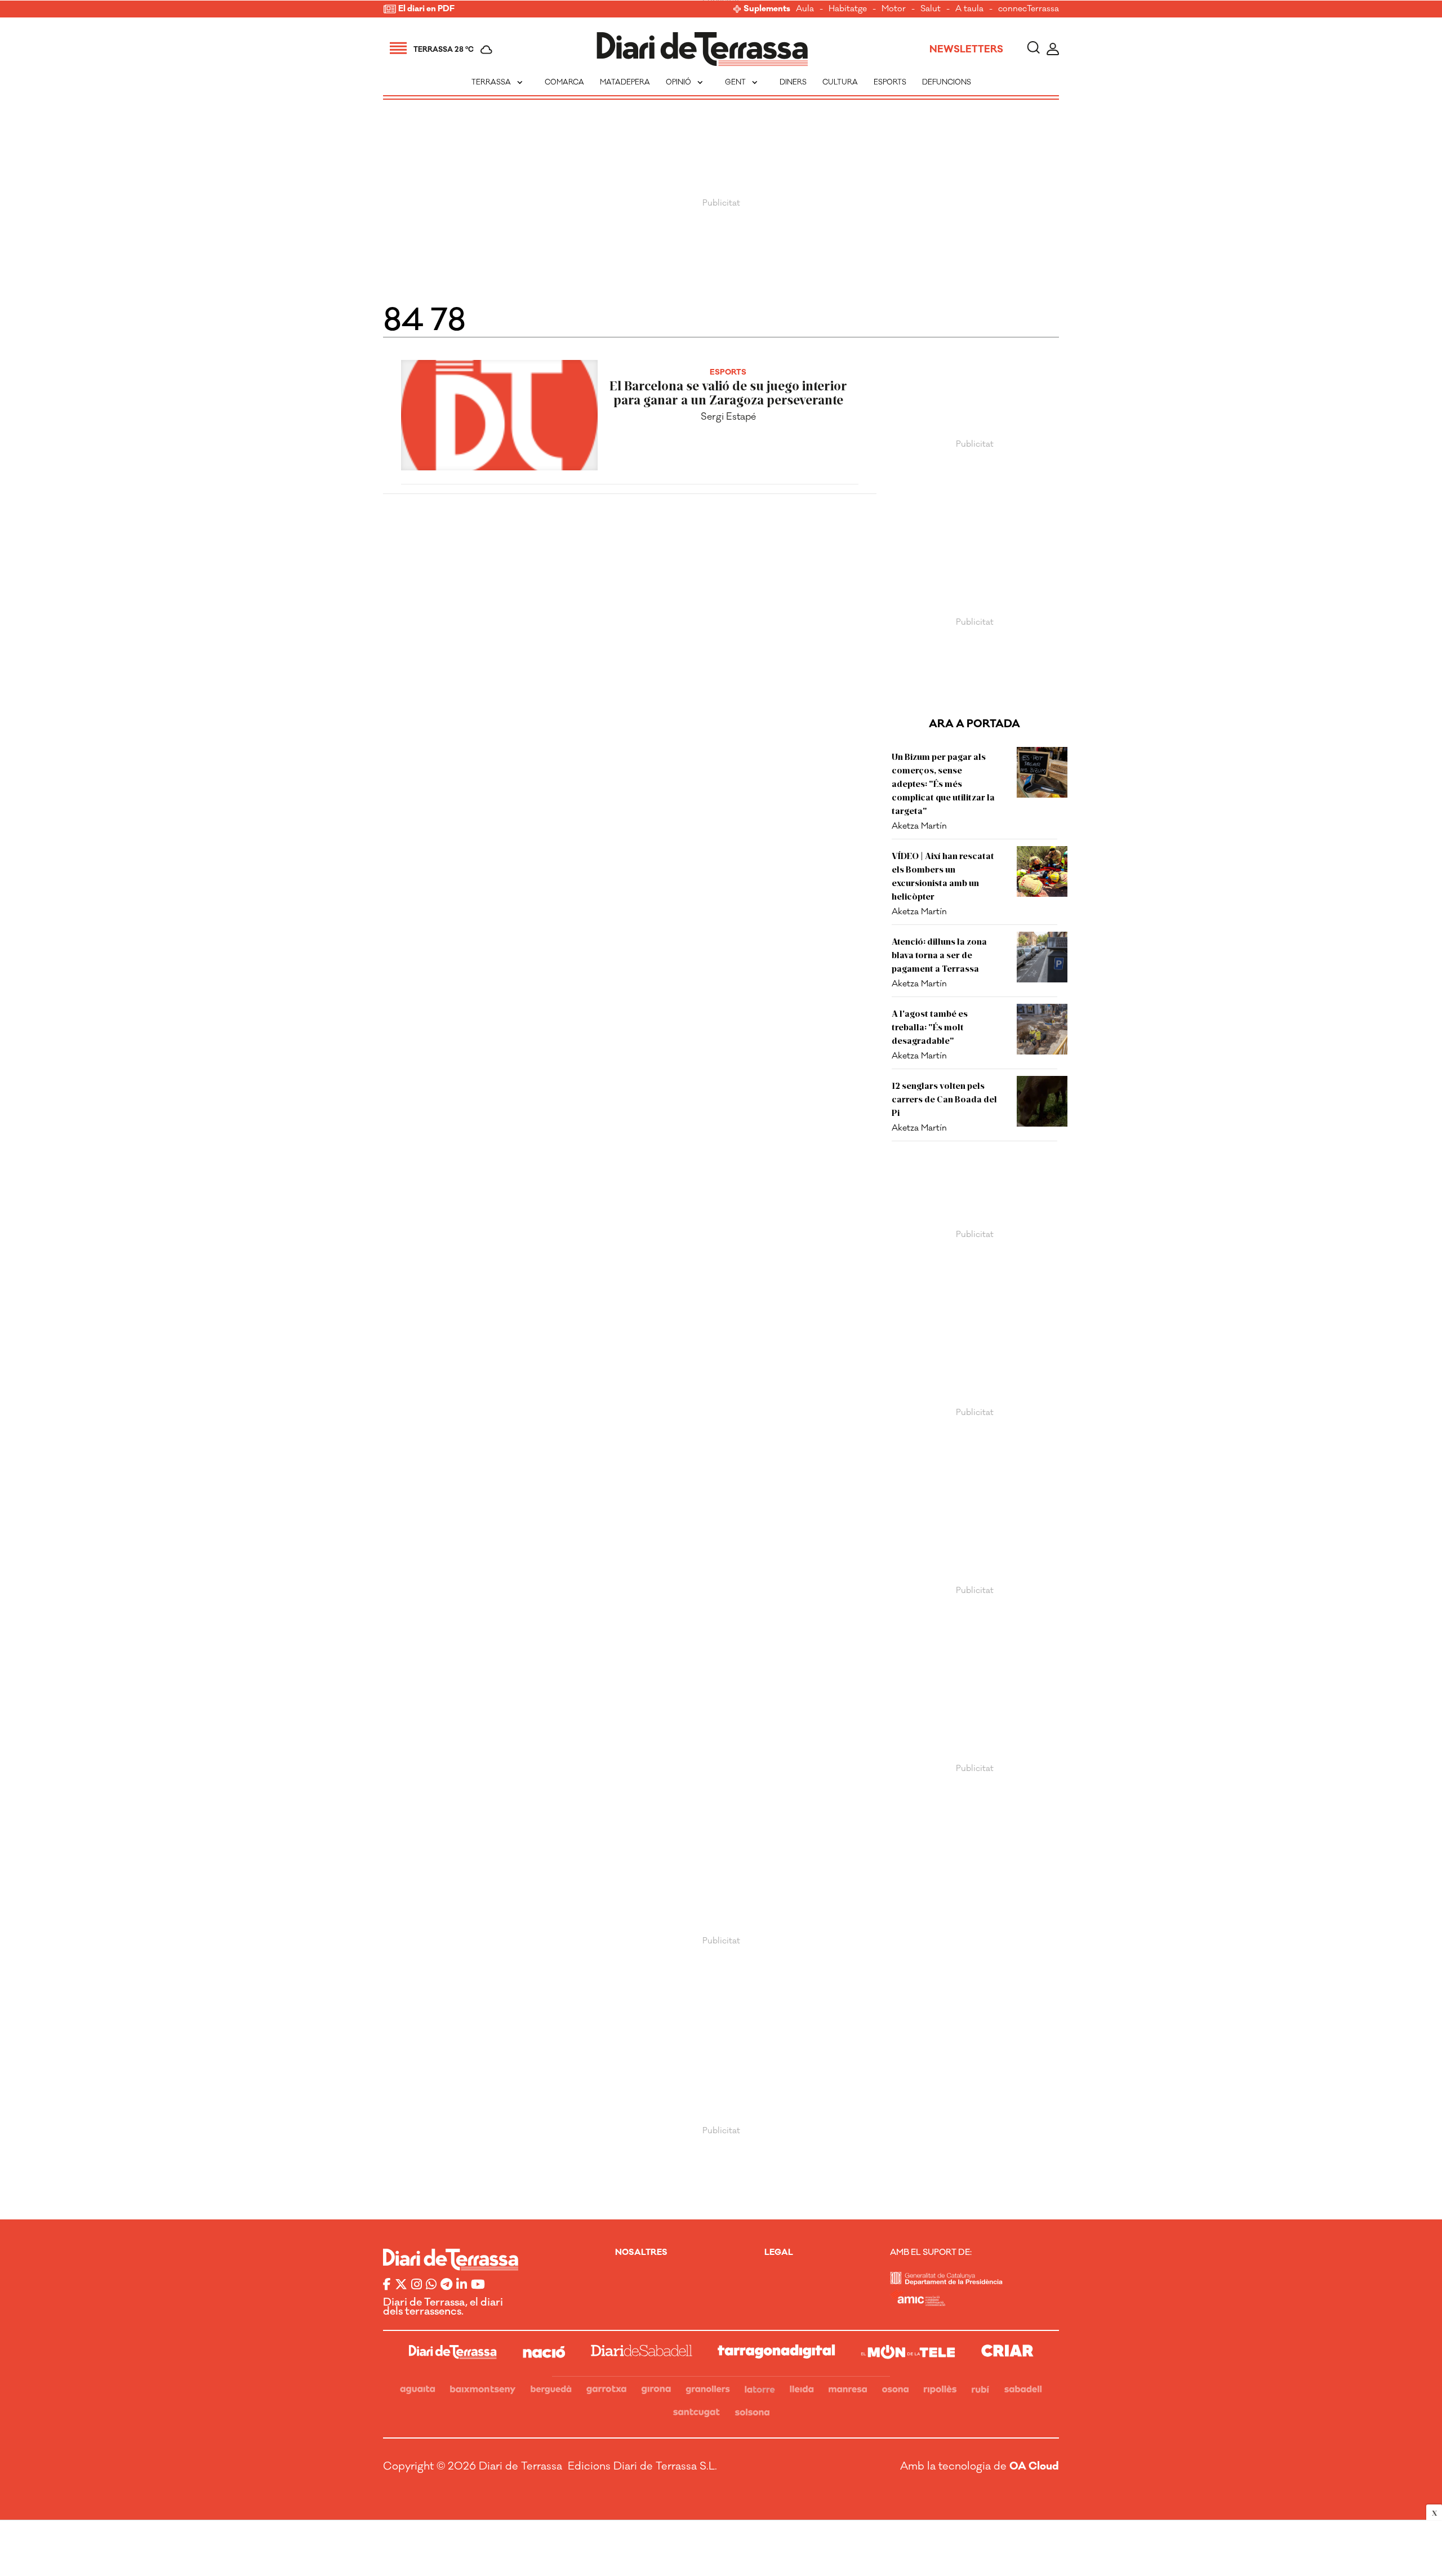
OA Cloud (1034, 2466)
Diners (793, 82)
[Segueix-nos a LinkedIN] (462, 2285)
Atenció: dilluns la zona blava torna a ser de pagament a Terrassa (939, 955)
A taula (969, 9)
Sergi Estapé (728, 417)
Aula (805, 9)
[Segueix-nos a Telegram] (446, 2285)
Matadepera (625, 82)
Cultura (840, 82)
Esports (890, 82)
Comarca (564, 82)
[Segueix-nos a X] (401, 2285)
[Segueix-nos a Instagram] (417, 2285)
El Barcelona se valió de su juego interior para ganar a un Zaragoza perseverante (728, 393)
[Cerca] (1033, 49)
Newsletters (966, 50)
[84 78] (702, 49)
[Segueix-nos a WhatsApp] (431, 2285)
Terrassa (498, 82)
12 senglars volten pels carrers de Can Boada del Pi (944, 1099)
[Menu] (398, 50)
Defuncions (947, 82)
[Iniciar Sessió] (1053, 49)
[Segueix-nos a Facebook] (387, 2285)
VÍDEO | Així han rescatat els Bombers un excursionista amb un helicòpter (943, 876)
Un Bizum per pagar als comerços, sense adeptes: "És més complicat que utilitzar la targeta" (943, 783)
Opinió (686, 82)
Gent (742, 82)
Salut (931, 9)
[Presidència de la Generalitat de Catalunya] (946, 2282)
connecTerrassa (1029, 9)
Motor (894, 9)
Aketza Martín (919, 826)
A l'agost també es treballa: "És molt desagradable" (930, 1027)
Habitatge (848, 9)
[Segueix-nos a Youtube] (478, 2285)
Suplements (767, 9)
